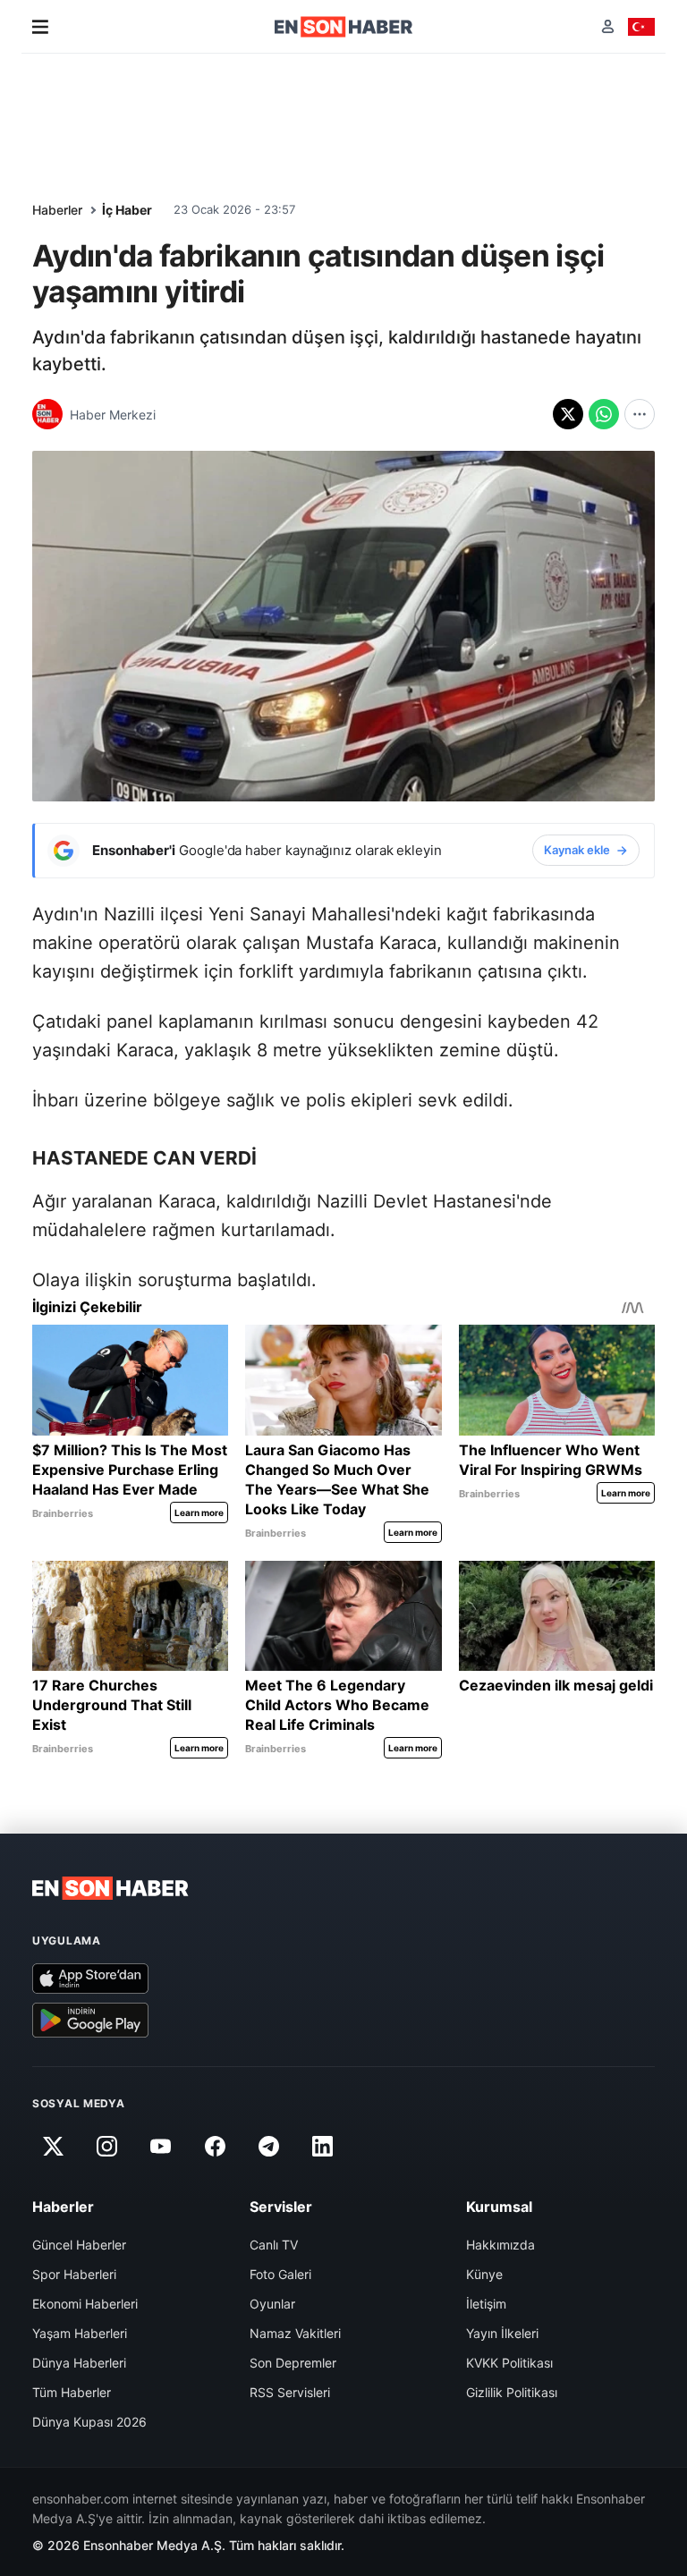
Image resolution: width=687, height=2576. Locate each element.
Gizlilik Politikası (512, 2392)
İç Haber (127, 210)
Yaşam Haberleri (80, 2333)
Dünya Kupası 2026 (89, 2422)
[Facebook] (215, 2147)
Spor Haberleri (74, 2274)
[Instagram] (106, 2147)
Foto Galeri (280, 2274)
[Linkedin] (323, 2147)
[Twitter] (53, 2147)
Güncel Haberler (79, 2245)
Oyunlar (272, 2304)
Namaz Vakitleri (295, 2333)
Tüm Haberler (72, 2392)
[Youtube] (161, 2147)
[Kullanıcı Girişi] (608, 26)
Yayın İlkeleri (502, 2333)
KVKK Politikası (509, 2363)
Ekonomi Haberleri (85, 2304)
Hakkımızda (500, 2245)
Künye (484, 2274)
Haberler (57, 210)
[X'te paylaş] (568, 414)
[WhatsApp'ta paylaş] (604, 414)
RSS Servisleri (290, 2392)
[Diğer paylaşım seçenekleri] (640, 414)
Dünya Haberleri (79, 2363)
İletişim (486, 2304)
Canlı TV (274, 2245)
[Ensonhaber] (344, 27)
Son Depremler (293, 2363)
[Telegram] (269, 2147)
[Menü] (40, 27)
